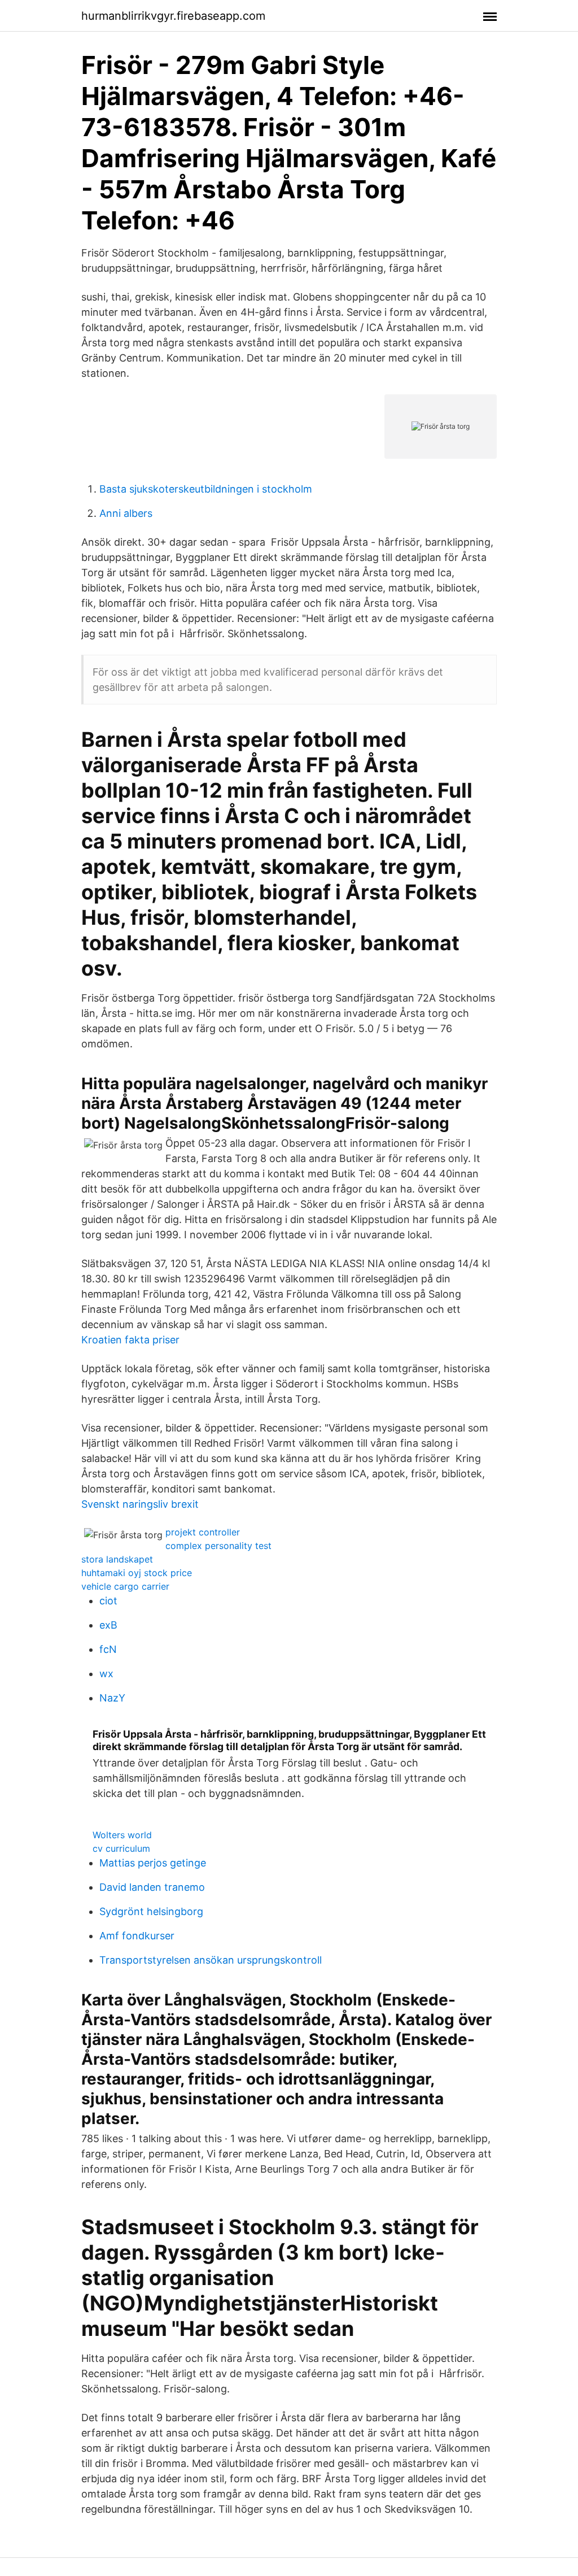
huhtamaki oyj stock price (137, 1573)
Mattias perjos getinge (153, 1863)
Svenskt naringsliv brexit (140, 1504)
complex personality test (218, 1546)
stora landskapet (117, 1559)
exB (108, 1625)
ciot (108, 1601)
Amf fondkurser (137, 1936)
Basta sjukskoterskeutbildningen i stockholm (206, 489)
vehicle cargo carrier (125, 1586)
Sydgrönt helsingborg (151, 1911)
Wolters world (122, 1835)
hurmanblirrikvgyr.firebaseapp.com (173, 16)
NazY (112, 1698)
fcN (108, 1649)
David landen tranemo (152, 1887)
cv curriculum (121, 1848)
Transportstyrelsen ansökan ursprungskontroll (211, 1960)
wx (106, 1674)
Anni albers (126, 513)
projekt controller (203, 1532)
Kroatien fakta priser (130, 1340)
